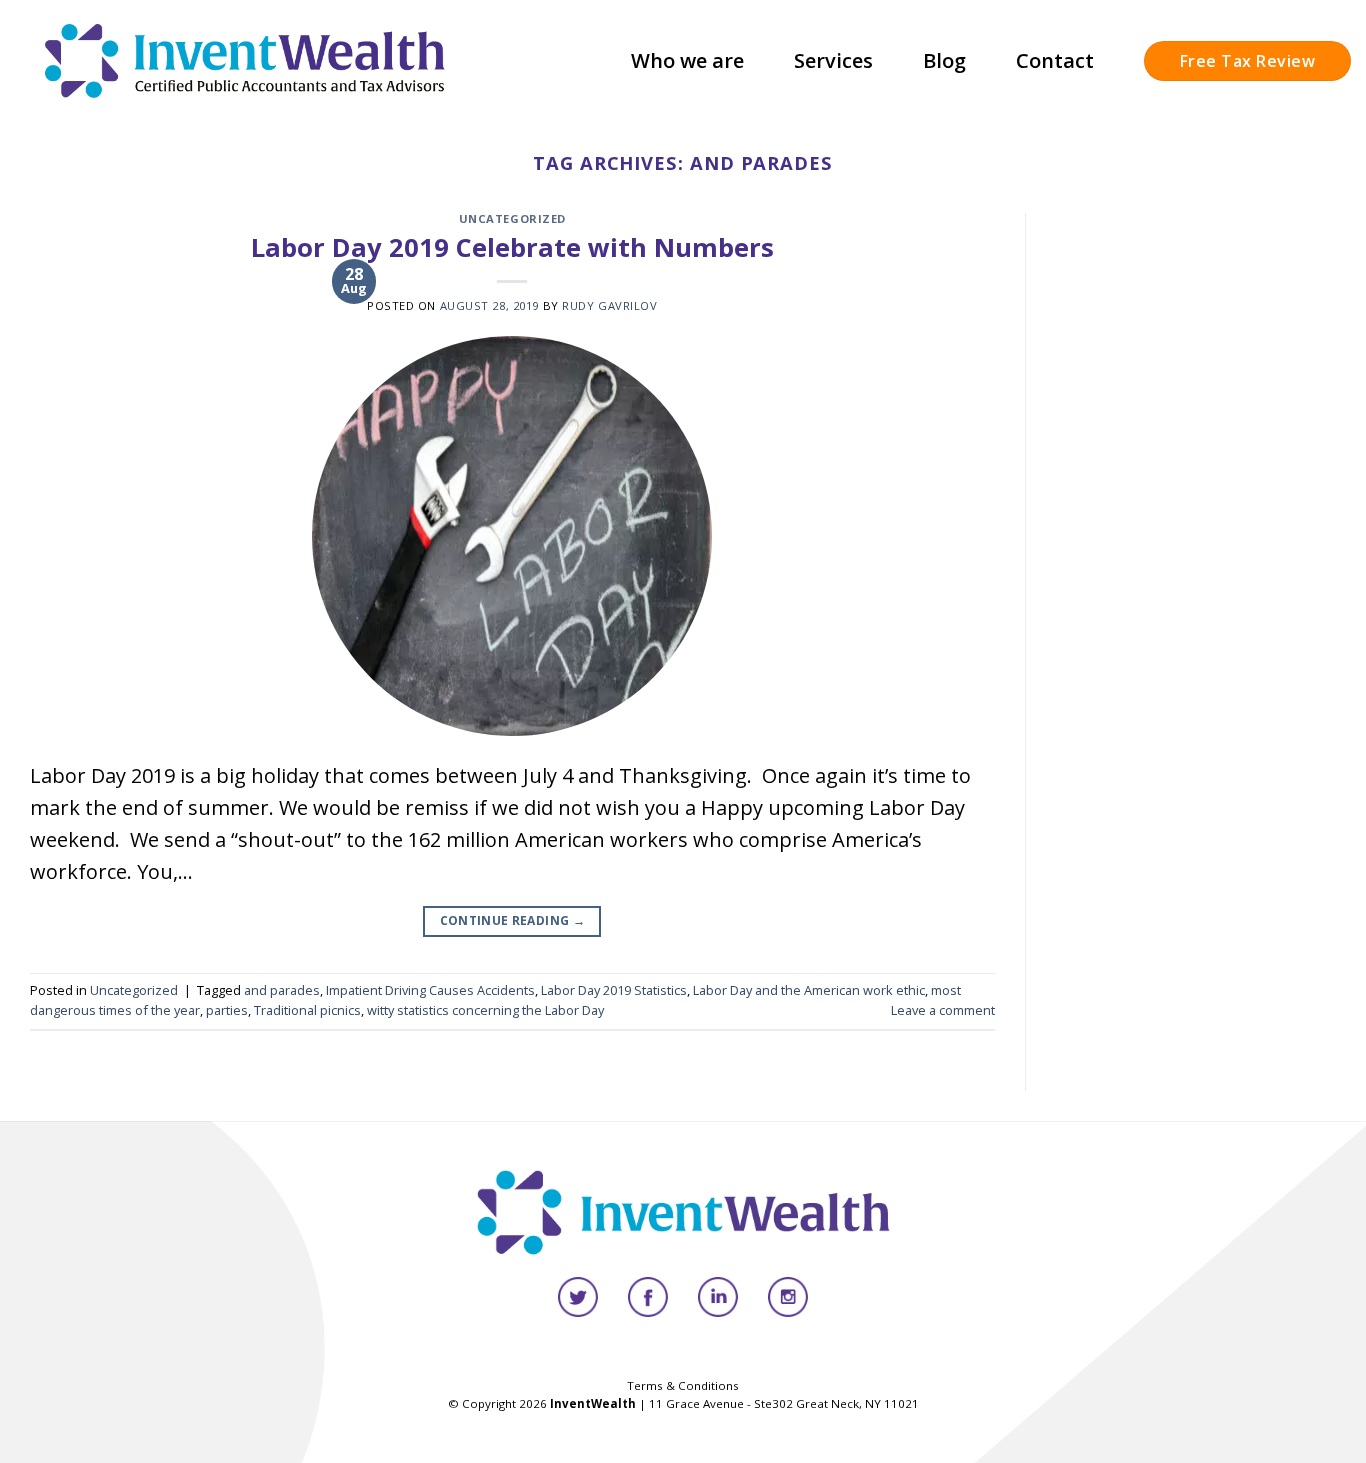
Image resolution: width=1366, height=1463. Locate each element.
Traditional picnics (307, 1010)
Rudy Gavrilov (609, 305)
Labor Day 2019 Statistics (614, 990)
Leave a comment (943, 1010)
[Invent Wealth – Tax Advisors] (245, 60)
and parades (282, 990)
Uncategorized (512, 218)
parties (227, 1010)
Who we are (687, 60)
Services (833, 60)
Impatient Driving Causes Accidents (430, 990)
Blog (944, 60)
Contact (1055, 60)
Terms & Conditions (683, 1385)
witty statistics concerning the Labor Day (485, 1010)
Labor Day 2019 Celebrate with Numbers (512, 247)
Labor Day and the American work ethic (809, 990)
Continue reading (513, 920)
